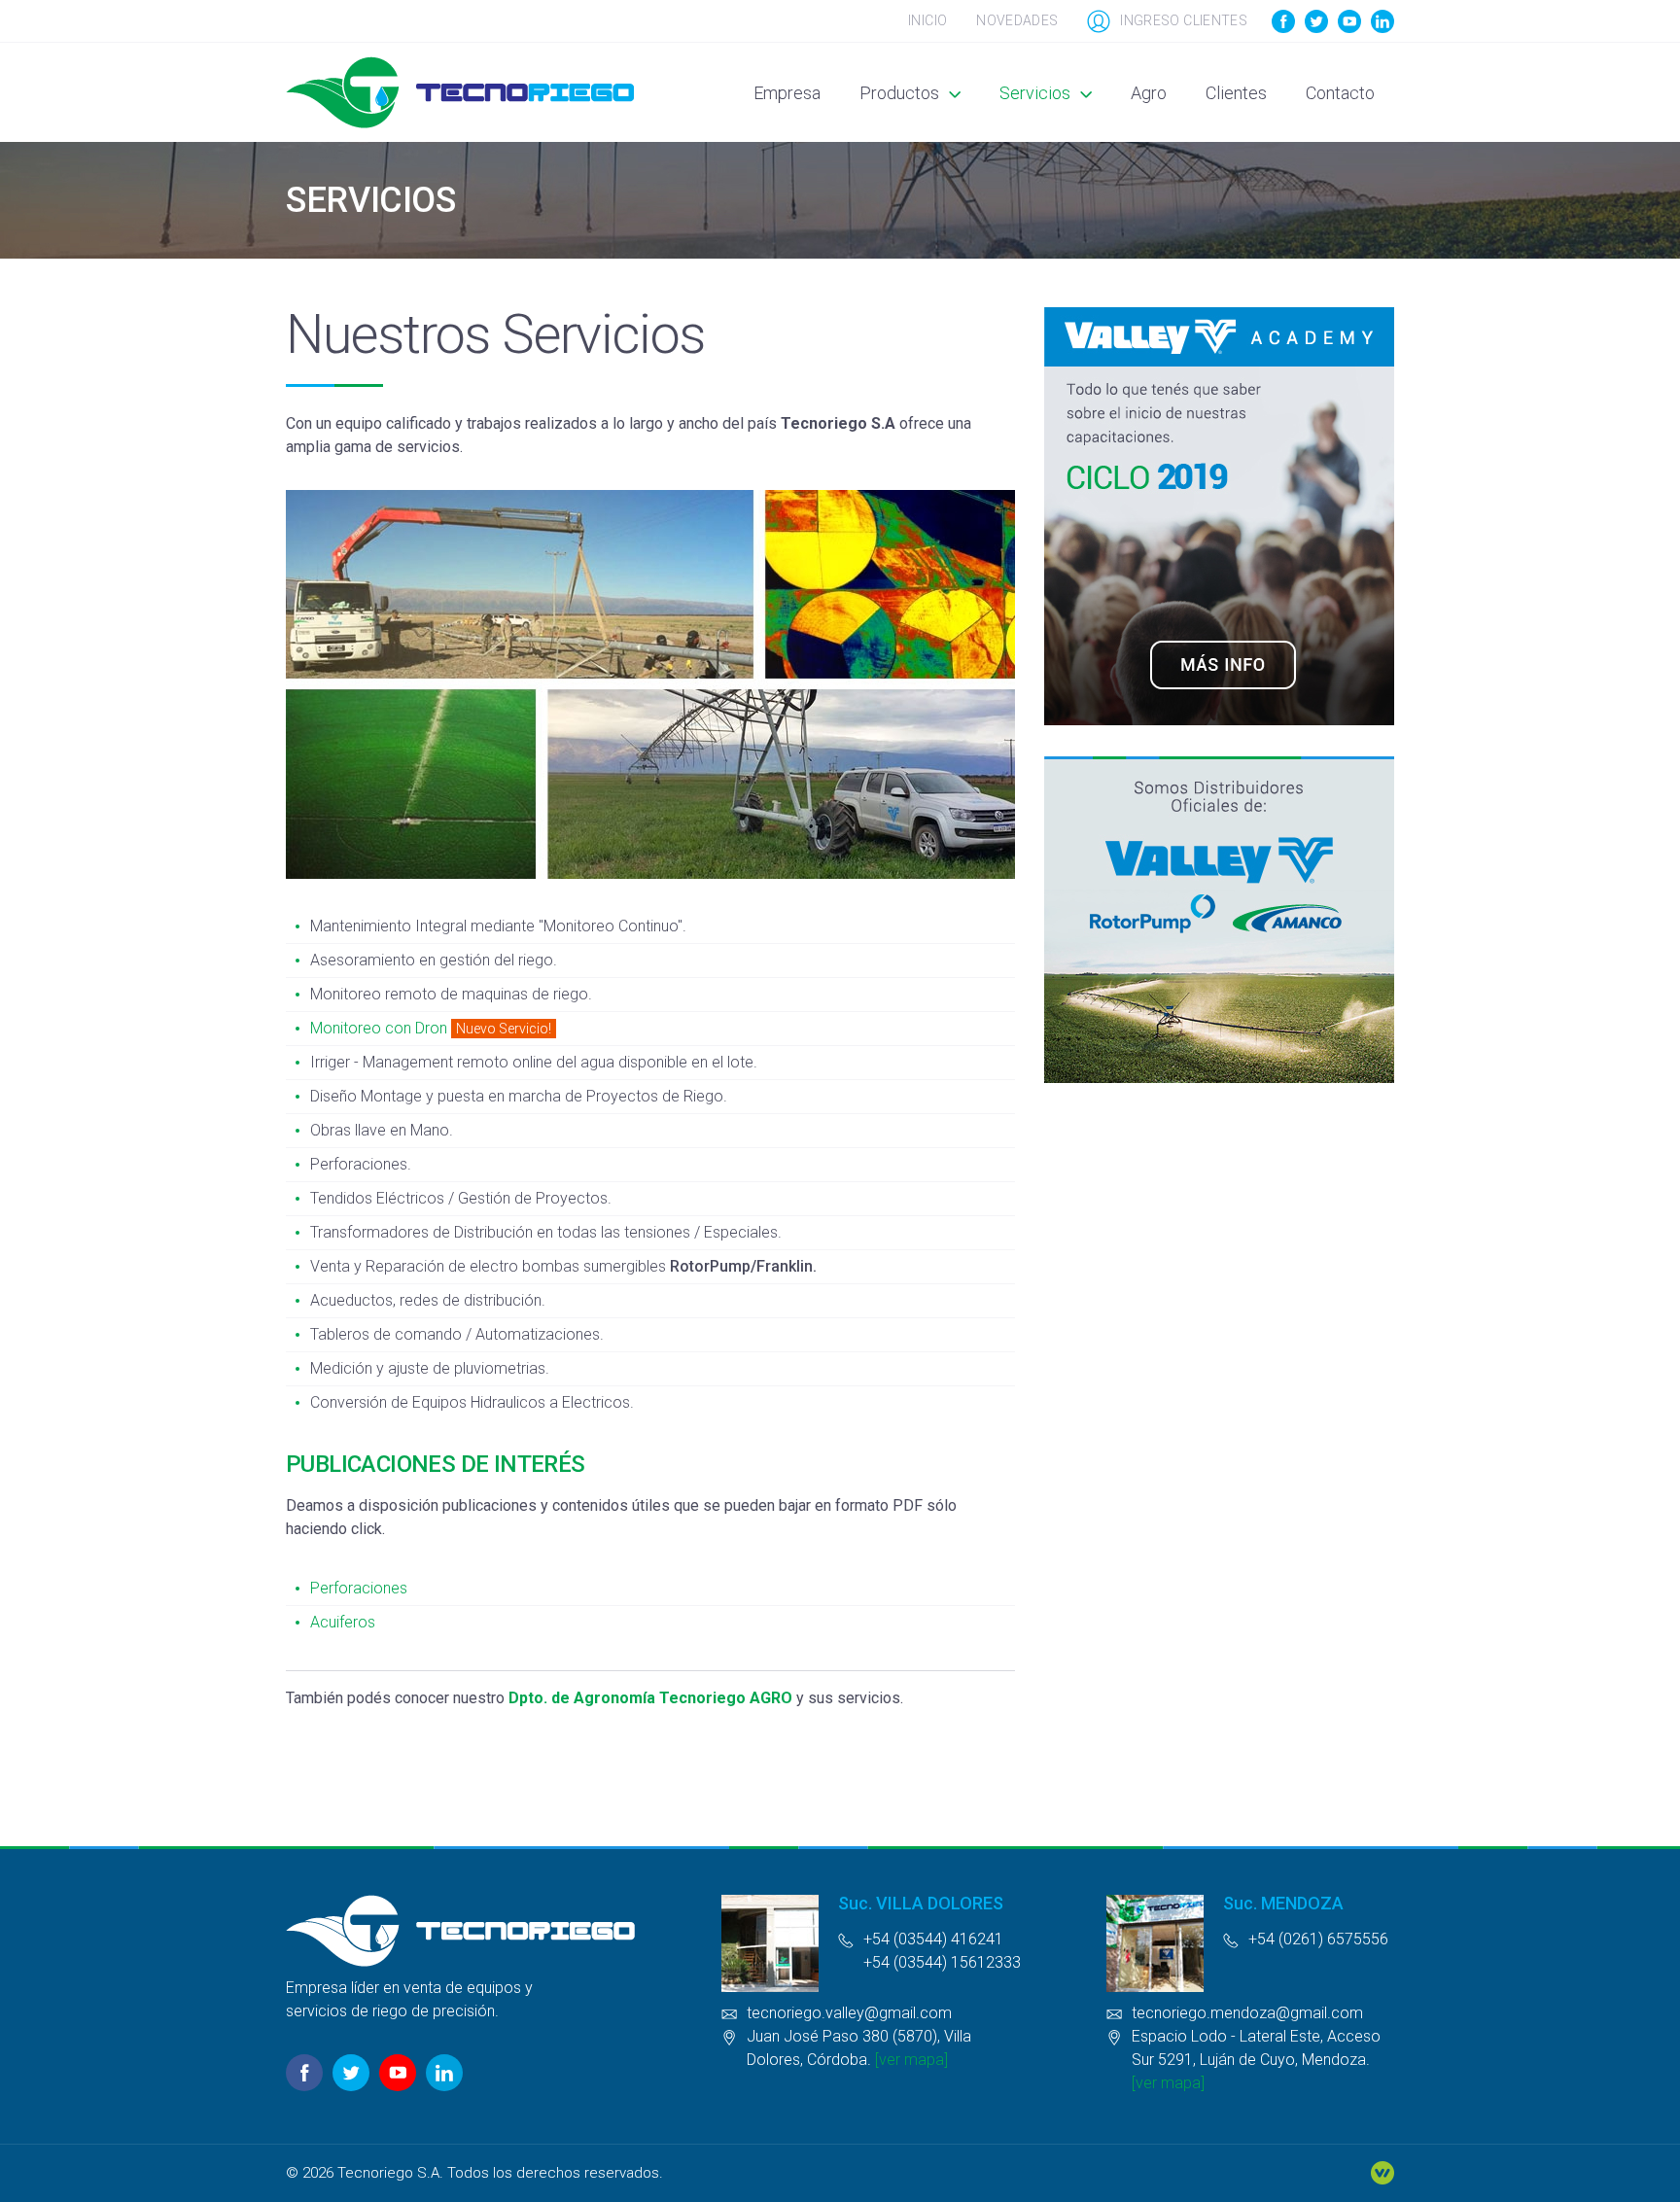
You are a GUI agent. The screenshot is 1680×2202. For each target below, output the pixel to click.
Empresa (787, 93)
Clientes (1236, 93)
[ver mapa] (911, 2060)
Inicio (927, 20)
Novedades (1017, 20)
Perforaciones (359, 1588)
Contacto (1340, 93)
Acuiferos (343, 1622)
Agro (1149, 93)
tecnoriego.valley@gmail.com (849, 2013)
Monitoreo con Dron (379, 1028)
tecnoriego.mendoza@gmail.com (1247, 2013)
